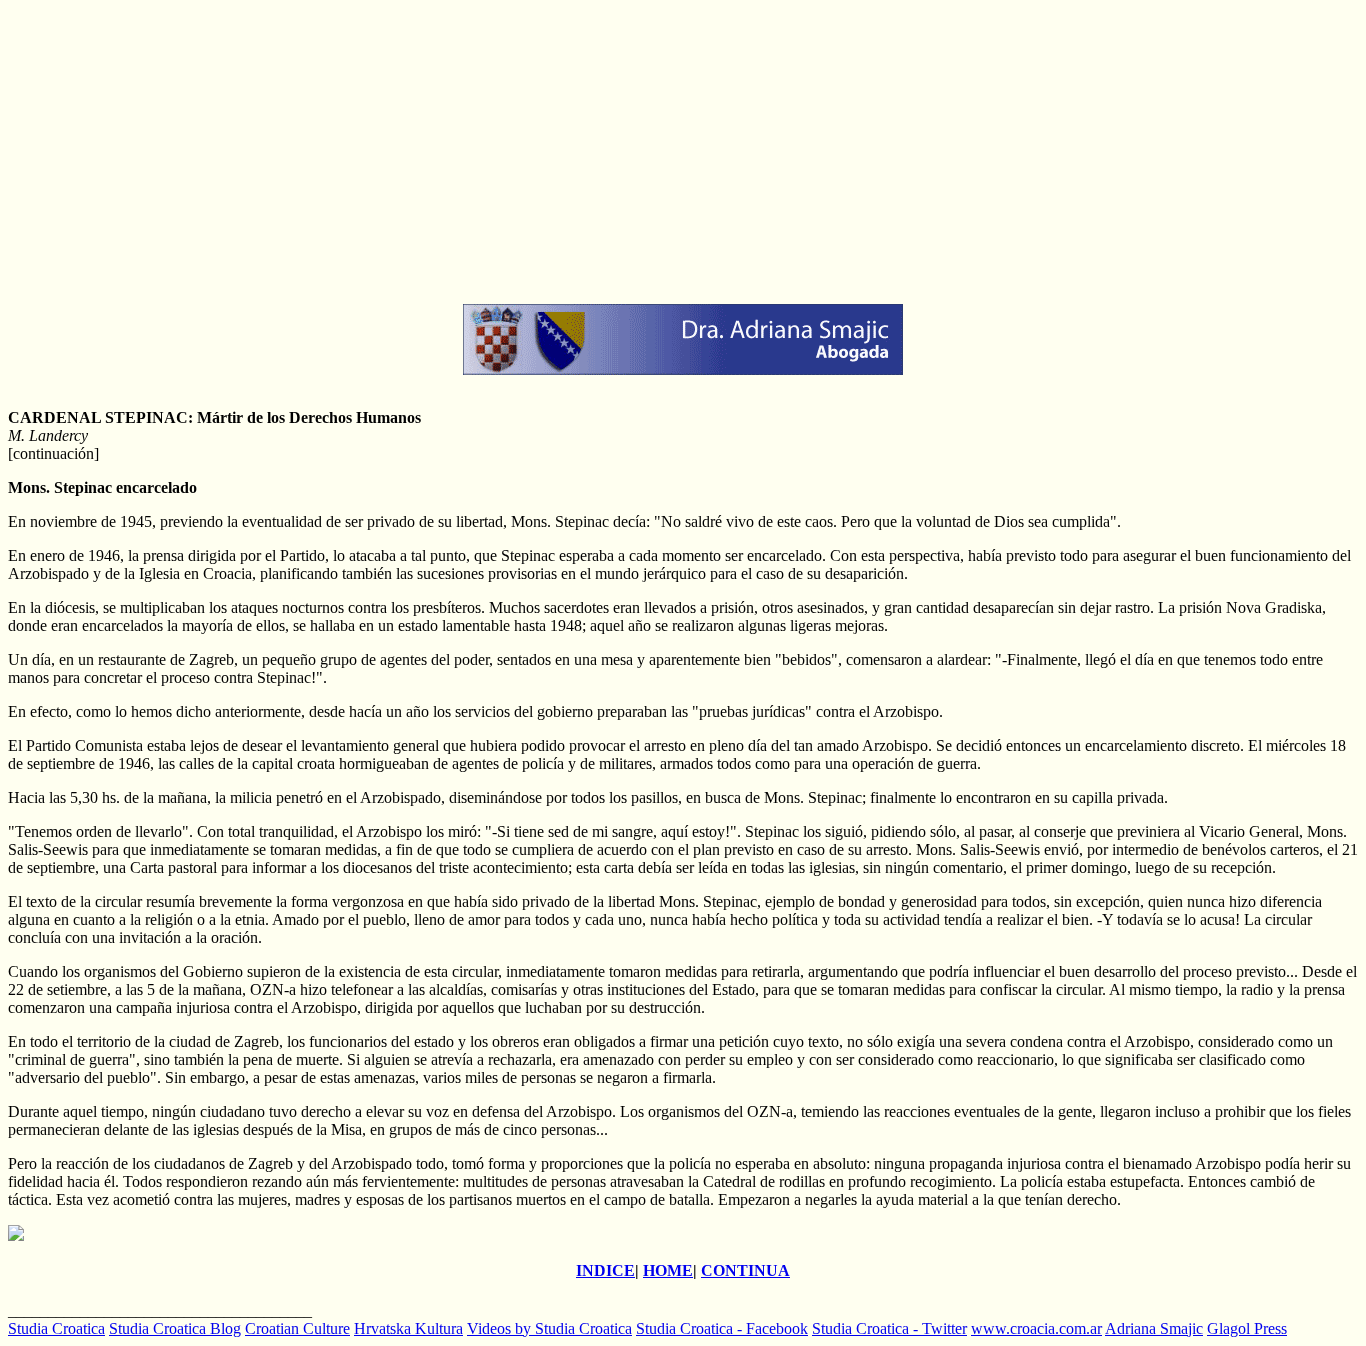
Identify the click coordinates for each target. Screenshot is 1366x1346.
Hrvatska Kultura (408, 1328)
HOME (668, 1270)
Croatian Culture (297, 1328)
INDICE (605, 1270)
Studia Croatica (56, 1328)
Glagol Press (1247, 1328)
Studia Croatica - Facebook (722, 1328)
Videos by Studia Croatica (549, 1328)
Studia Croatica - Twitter (889, 1328)
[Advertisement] (608, 148)
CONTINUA (745, 1270)
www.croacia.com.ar (1036, 1328)
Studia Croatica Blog (175, 1328)
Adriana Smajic (1154, 1328)
